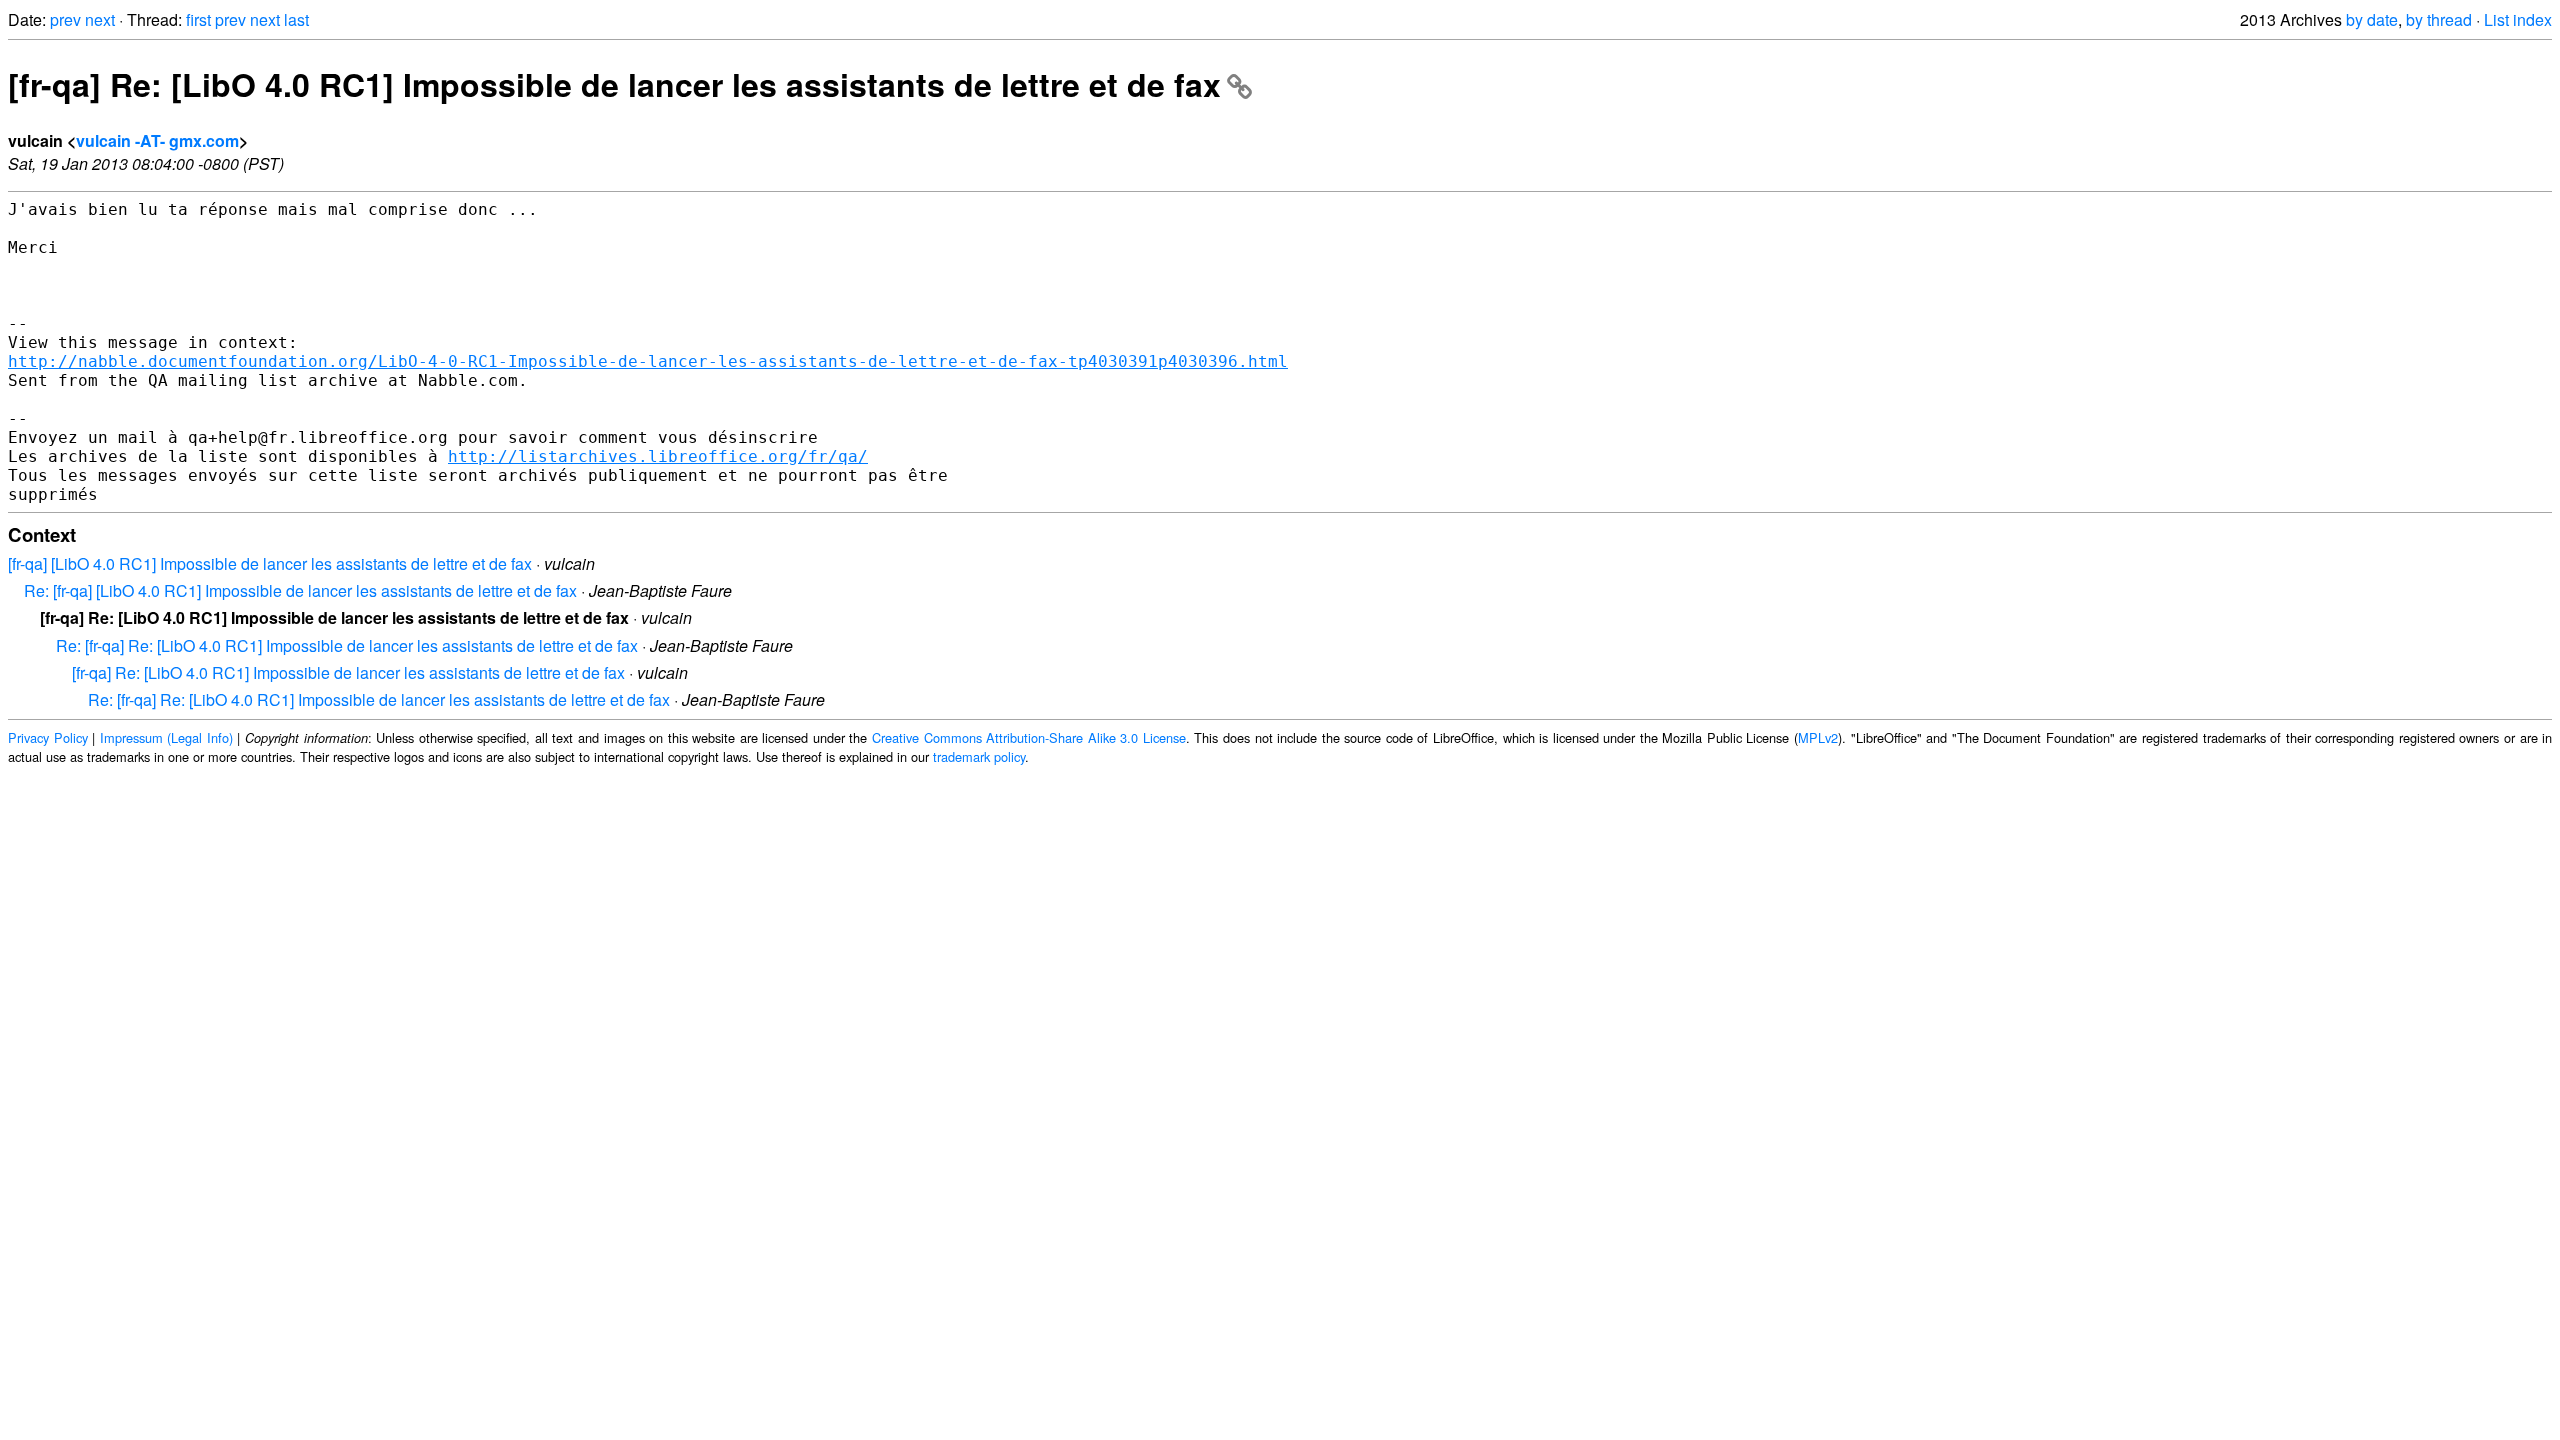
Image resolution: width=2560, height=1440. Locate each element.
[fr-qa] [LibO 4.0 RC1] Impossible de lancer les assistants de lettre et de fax (270, 563)
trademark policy (979, 756)
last (296, 19)
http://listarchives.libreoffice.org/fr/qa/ (658, 456)
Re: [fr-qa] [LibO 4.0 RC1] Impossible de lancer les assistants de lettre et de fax (300, 590)
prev (65, 19)
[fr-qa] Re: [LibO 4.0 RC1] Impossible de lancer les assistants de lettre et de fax (614, 84)
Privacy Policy (48, 737)
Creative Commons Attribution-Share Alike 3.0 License (1029, 737)
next (100, 19)
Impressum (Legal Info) (166, 737)
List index (2518, 19)
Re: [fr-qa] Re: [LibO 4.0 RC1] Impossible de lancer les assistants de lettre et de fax (347, 645)
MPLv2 (1818, 737)
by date (2372, 19)
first (198, 19)
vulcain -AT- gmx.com (157, 140)
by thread (2439, 19)
